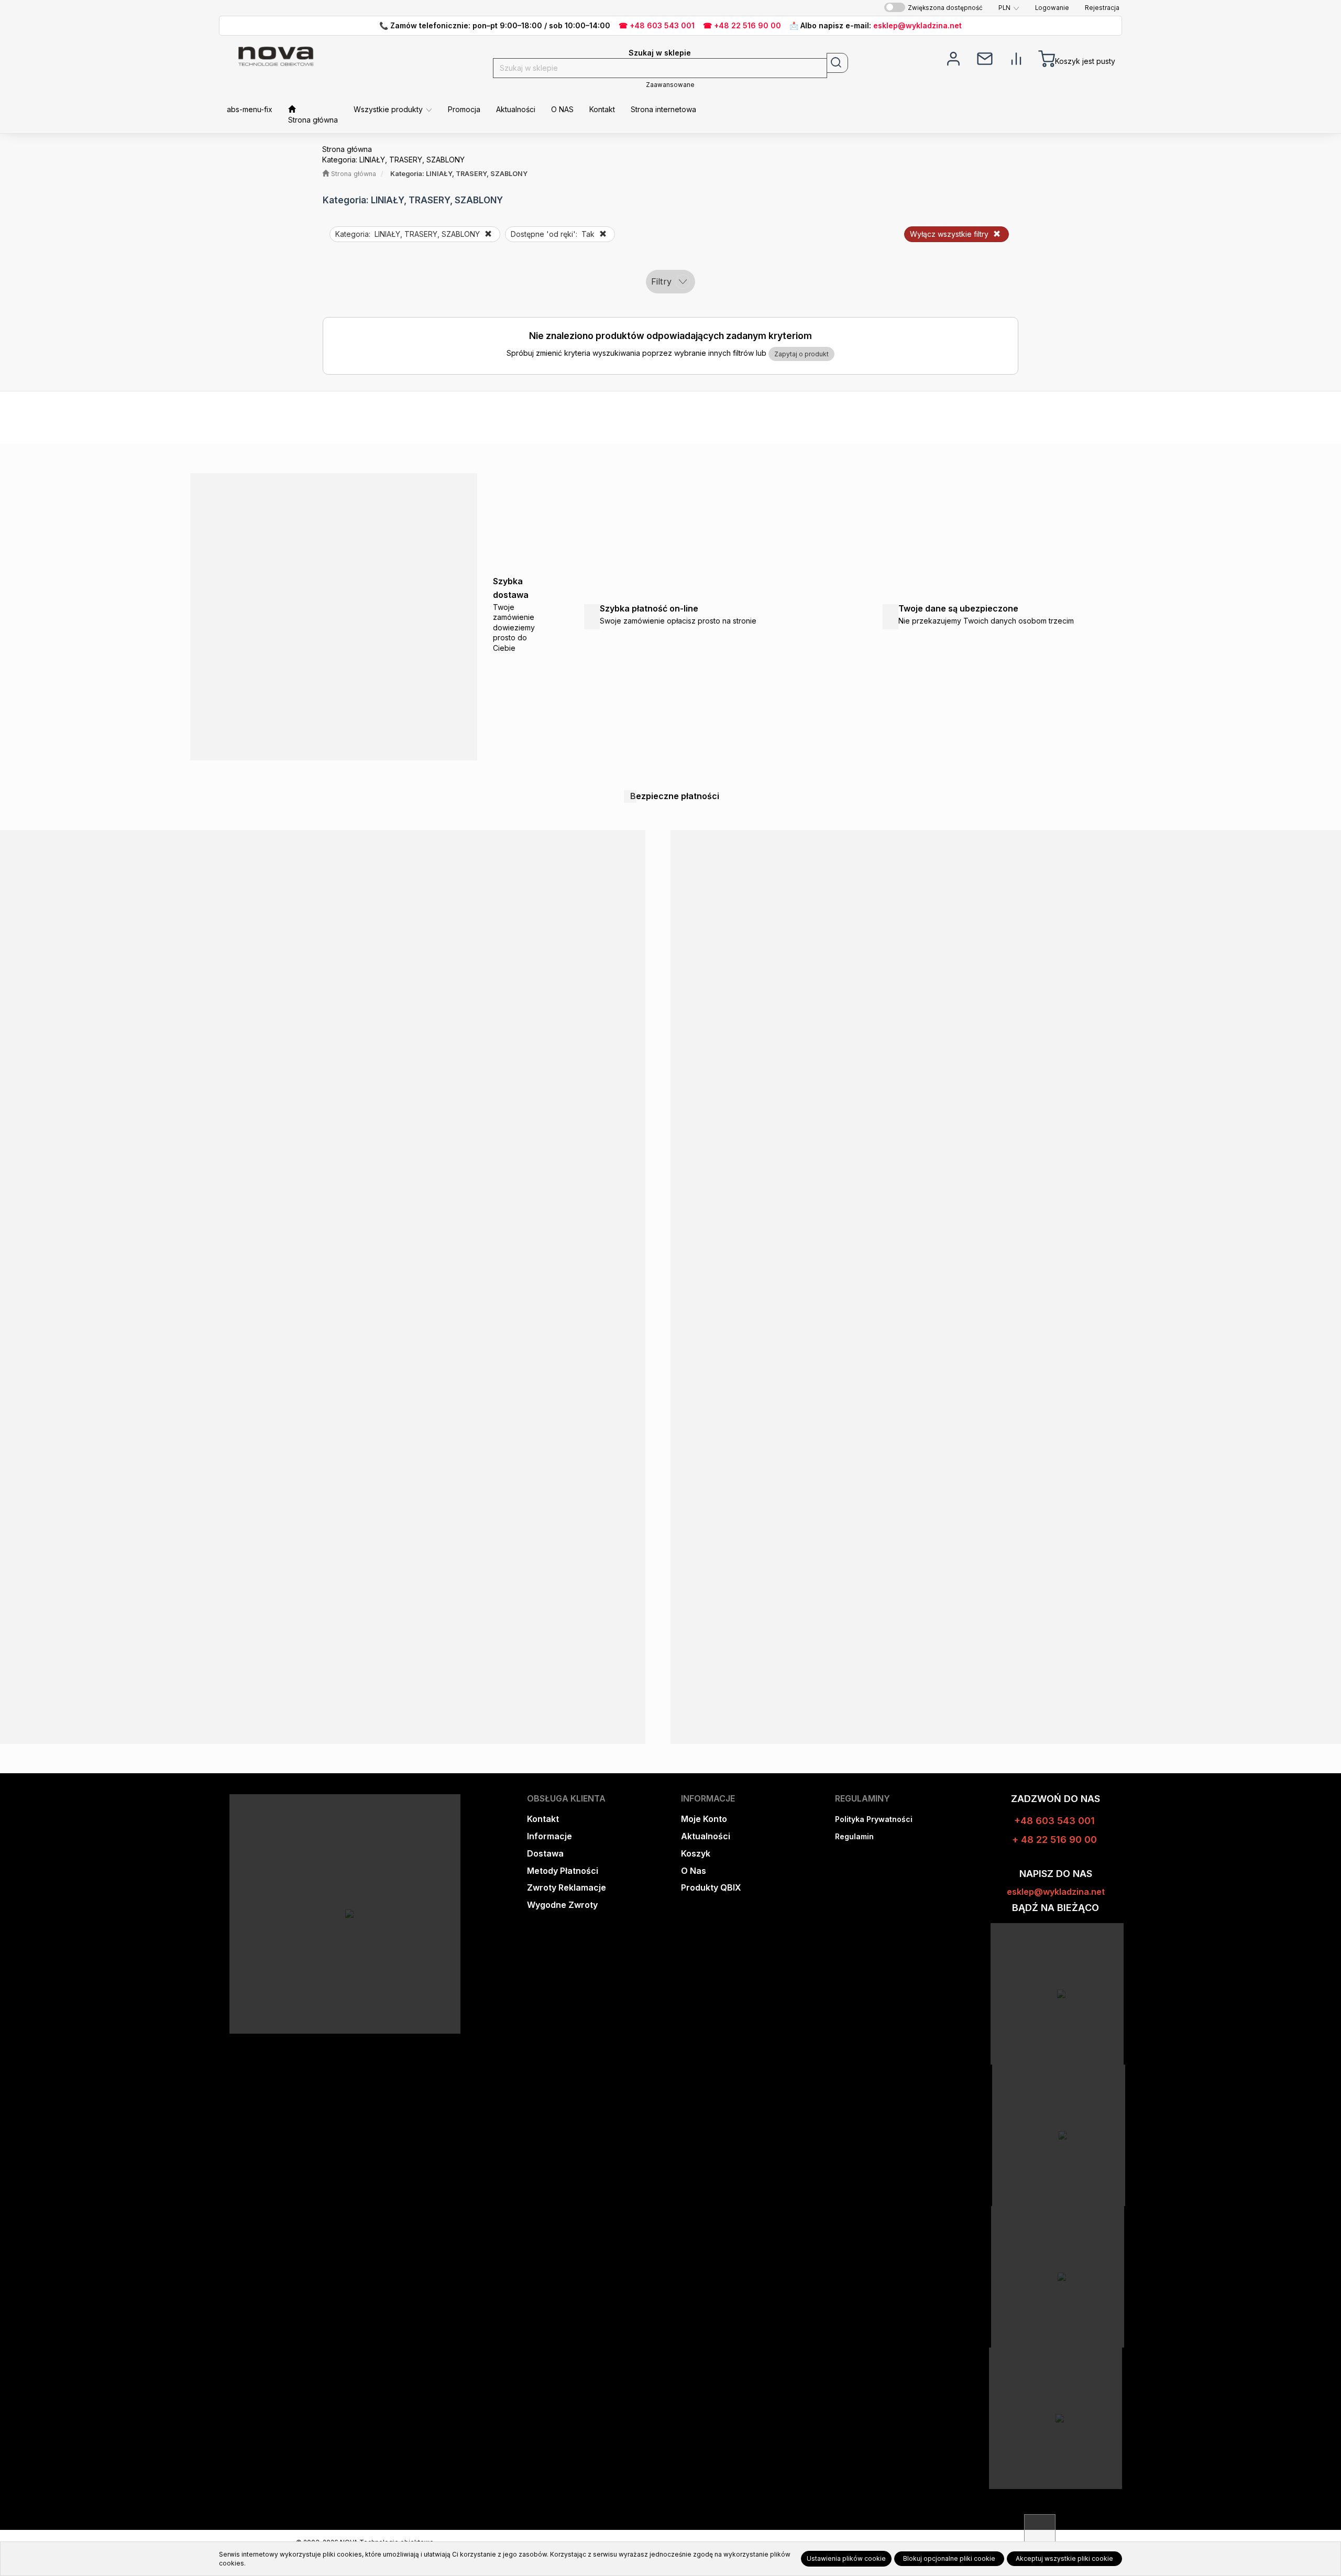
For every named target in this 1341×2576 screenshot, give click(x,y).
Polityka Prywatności (874, 1819)
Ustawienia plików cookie (846, 2558)
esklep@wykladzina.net (917, 25)
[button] (1009, 8)
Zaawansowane (670, 85)
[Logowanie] (953, 58)
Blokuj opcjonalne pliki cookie (949, 2558)
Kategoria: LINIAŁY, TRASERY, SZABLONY (459, 174)
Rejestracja (1102, 8)
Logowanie (1052, 8)
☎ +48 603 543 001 (657, 25)
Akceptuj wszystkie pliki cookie (1064, 2558)
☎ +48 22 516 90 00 (742, 25)
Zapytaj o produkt (801, 354)
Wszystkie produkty (389, 109)
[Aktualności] (985, 58)
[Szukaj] (837, 63)
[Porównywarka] (1016, 58)
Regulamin (854, 1836)
